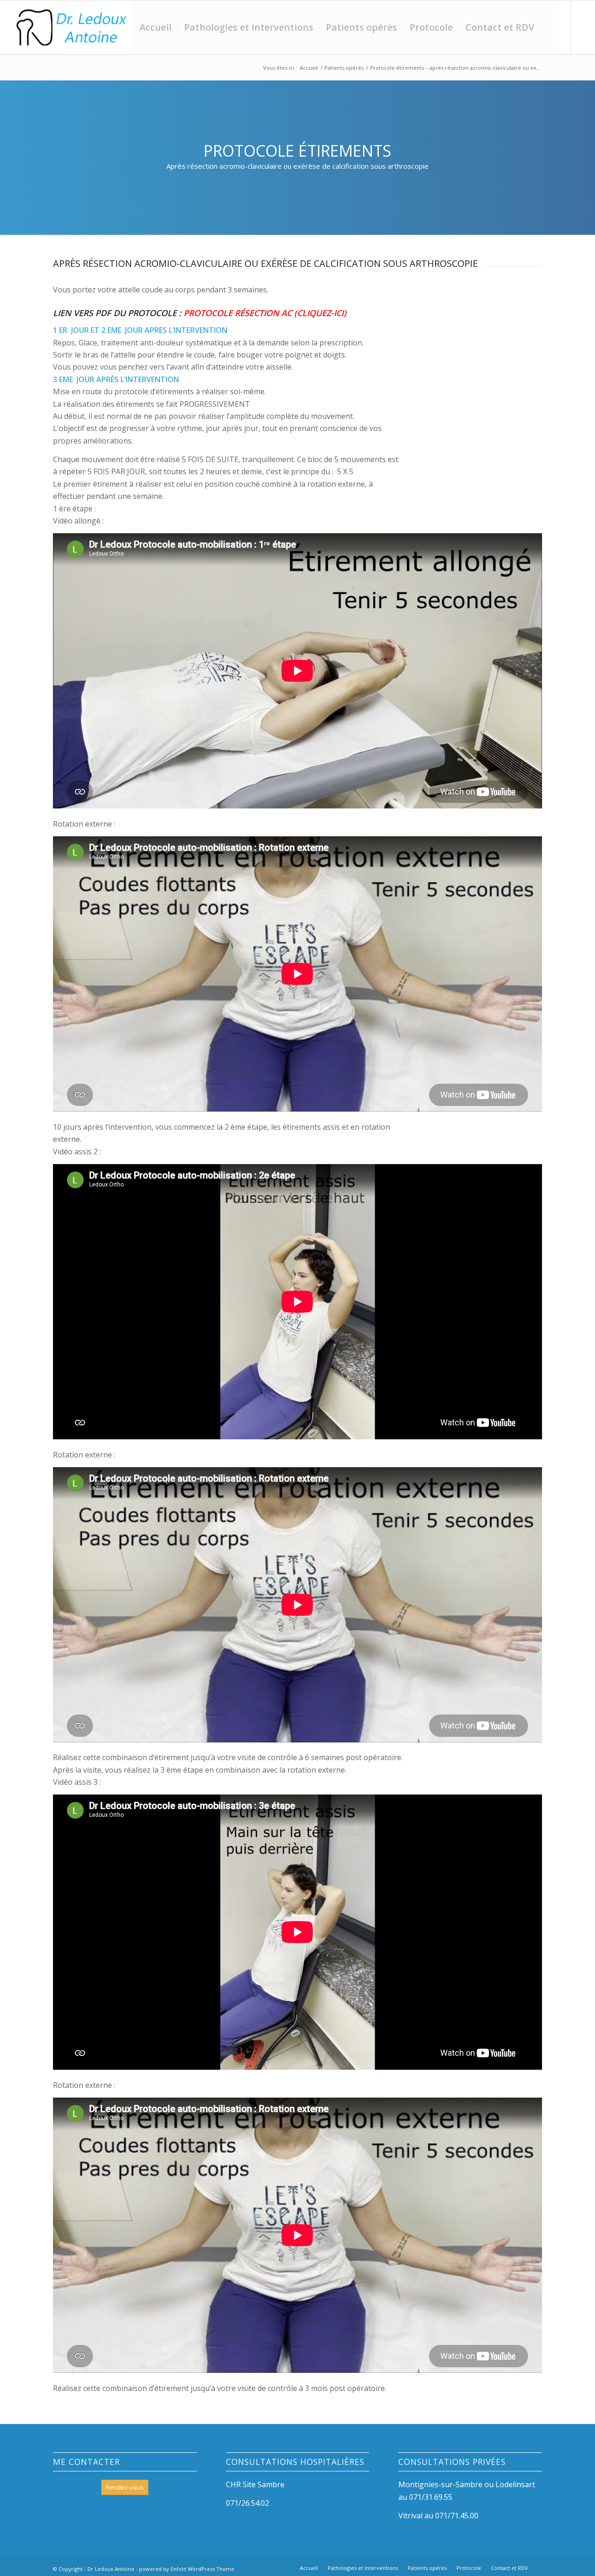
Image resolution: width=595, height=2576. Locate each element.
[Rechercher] (550, 27)
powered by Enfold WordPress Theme (187, 2569)
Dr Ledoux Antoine (111, 2569)
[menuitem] (155, 27)
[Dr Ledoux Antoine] (71, 27)
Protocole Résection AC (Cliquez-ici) (265, 313)
